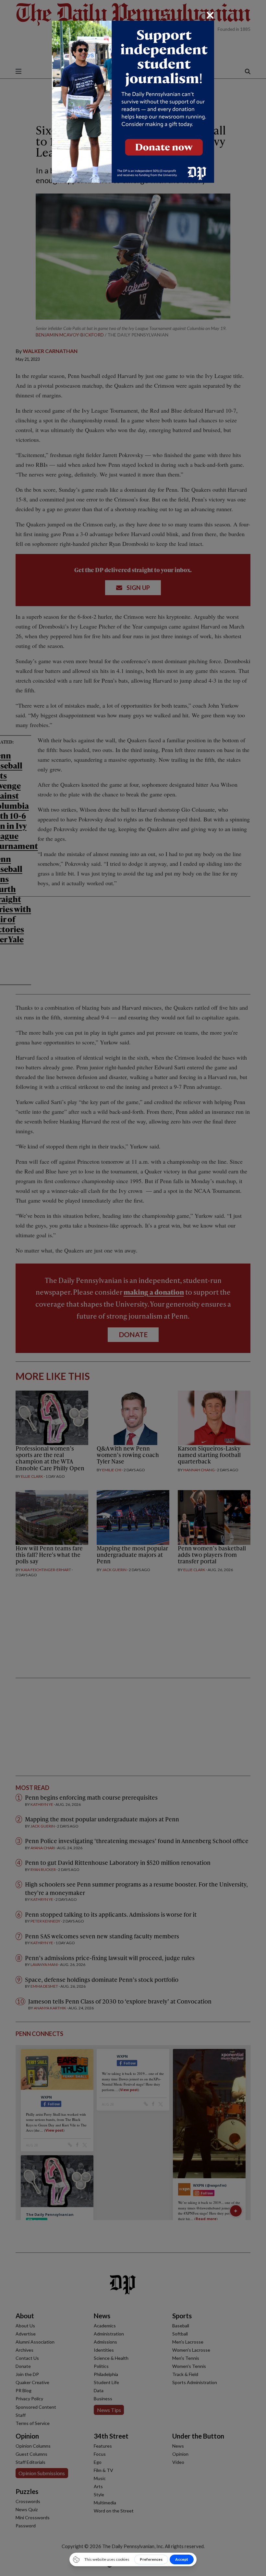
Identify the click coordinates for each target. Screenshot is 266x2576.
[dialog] (133, 1288)
